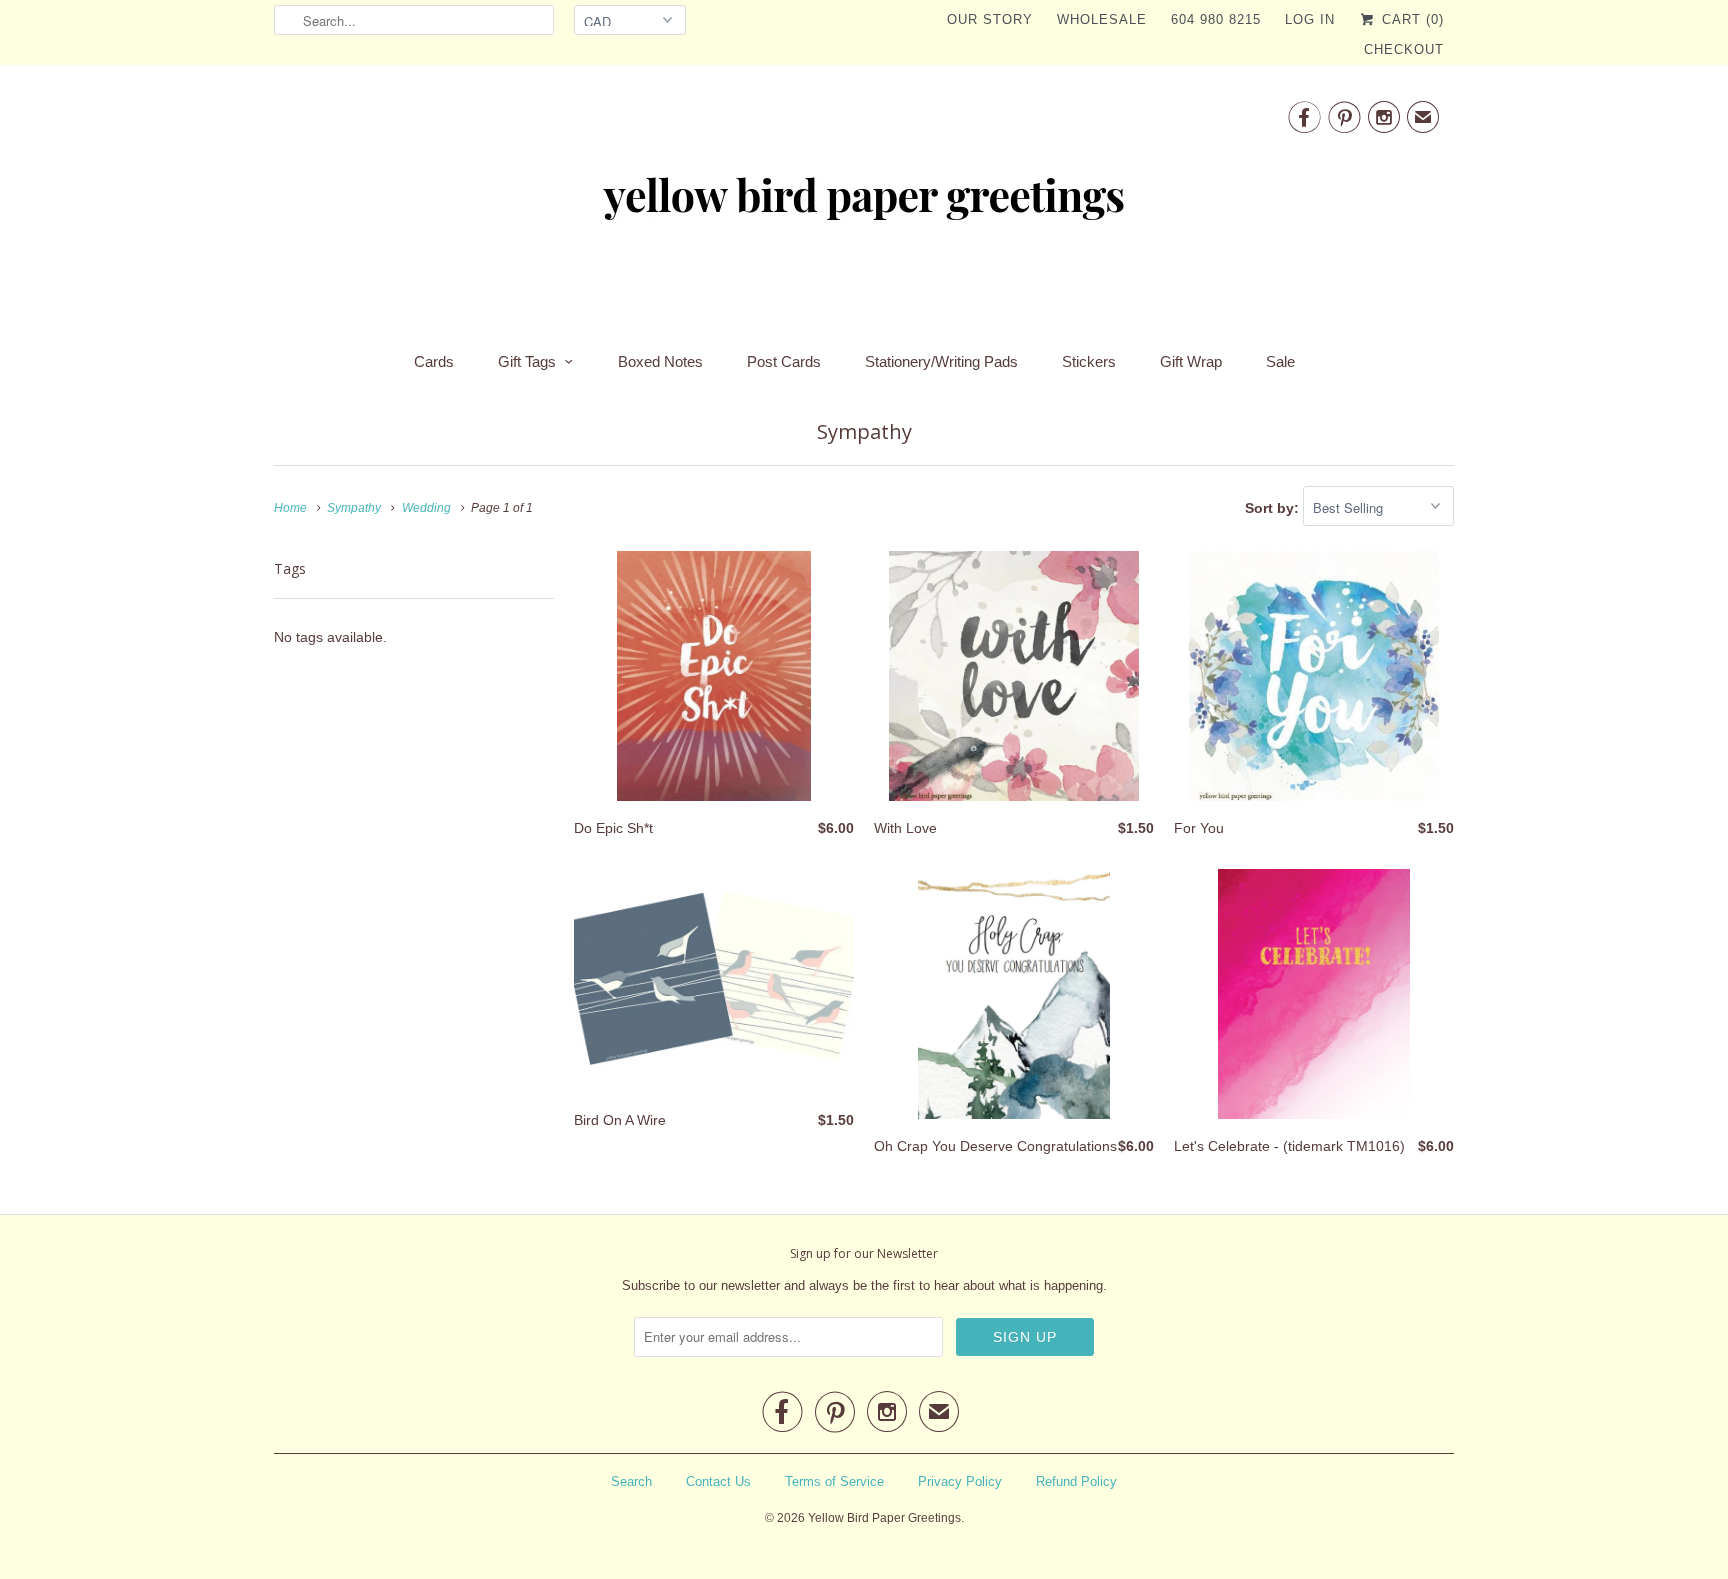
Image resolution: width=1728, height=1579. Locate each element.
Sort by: (1274, 508)
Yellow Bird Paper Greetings (884, 1518)
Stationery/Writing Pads (941, 361)
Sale (1280, 361)
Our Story (990, 19)
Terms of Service (834, 1481)
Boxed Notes (660, 361)
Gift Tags (527, 361)
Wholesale (1102, 19)
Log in (1310, 19)
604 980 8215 (1216, 19)
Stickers (1089, 361)
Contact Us (718, 1481)
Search (631, 1481)
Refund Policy (1076, 1481)
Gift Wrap (1191, 361)
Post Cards (784, 361)
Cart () (1410, 19)
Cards (434, 361)
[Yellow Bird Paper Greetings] (864, 202)
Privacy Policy (960, 1481)
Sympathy (864, 431)
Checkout (1404, 49)
